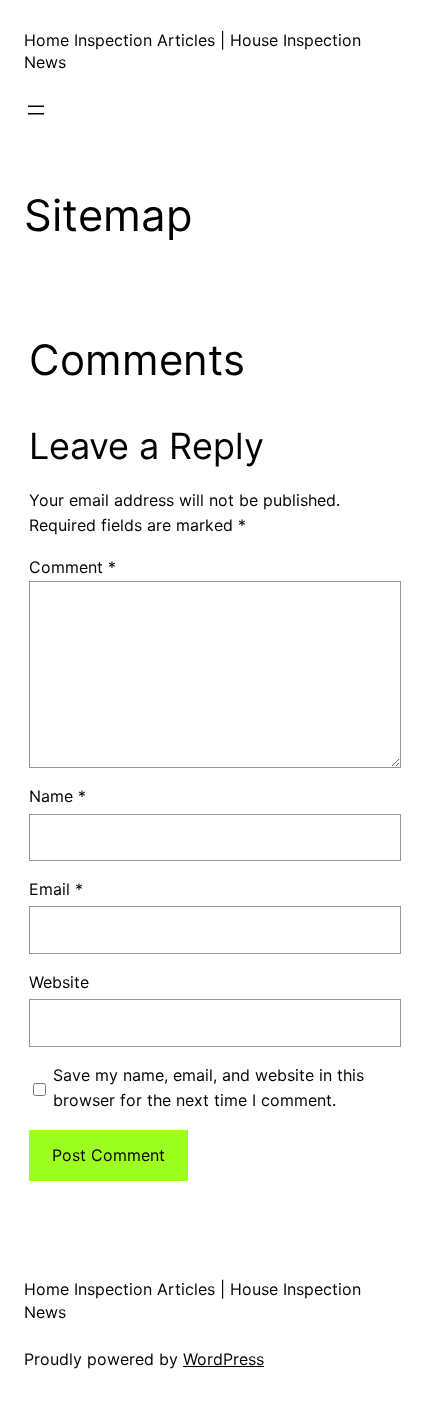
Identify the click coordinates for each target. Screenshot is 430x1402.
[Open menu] (36, 110)
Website (59, 982)
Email (56, 889)
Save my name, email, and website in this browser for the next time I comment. (208, 1088)
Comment (72, 567)
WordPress (223, 1359)
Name (57, 796)
